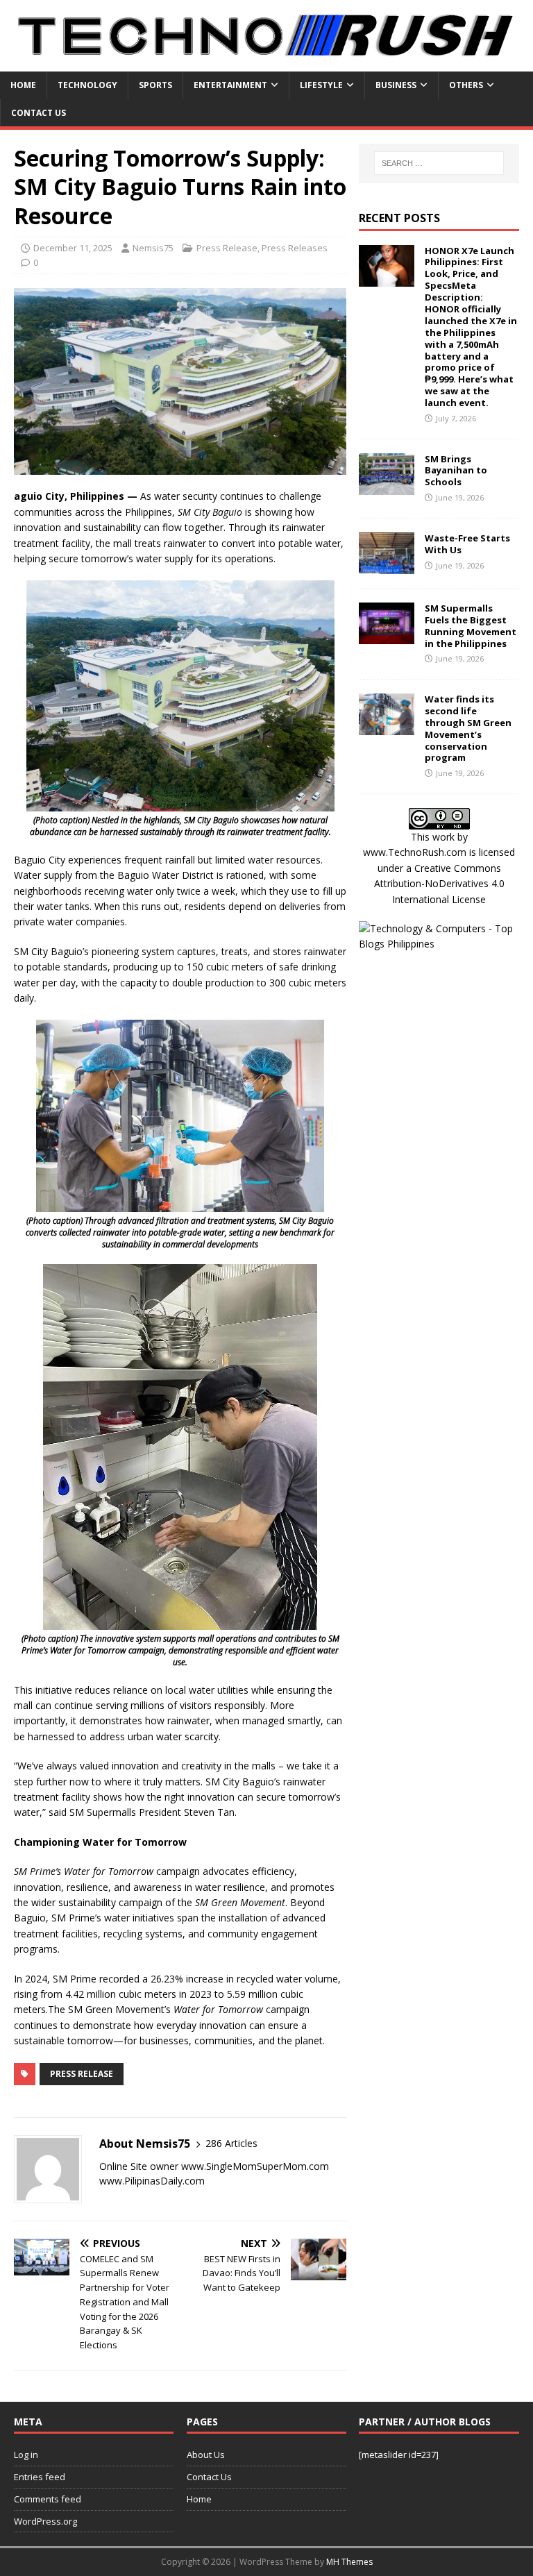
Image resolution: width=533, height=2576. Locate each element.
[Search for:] (439, 163)
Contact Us (39, 113)
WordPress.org (45, 2521)
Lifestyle (321, 85)
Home (23, 85)
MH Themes (349, 2562)
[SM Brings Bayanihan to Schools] (387, 486)
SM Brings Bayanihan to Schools (456, 471)
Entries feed (40, 2477)
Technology (87, 85)
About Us (206, 2455)
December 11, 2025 (73, 248)
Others (466, 85)
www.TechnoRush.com (415, 852)
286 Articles (231, 2143)
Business (396, 85)
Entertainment (230, 85)
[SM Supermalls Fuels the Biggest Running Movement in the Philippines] (387, 635)
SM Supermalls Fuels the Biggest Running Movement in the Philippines (471, 626)
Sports (155, 85)
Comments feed (48, 2499)
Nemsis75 (153, 248)
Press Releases (295, 248)
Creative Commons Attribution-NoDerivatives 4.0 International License (439, 884)
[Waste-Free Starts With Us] (387, 565)
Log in (26, 2455)
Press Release (227, 248)
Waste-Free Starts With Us (467, 544)
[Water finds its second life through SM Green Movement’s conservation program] (387, 727)
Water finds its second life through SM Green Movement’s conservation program (468, 728)
